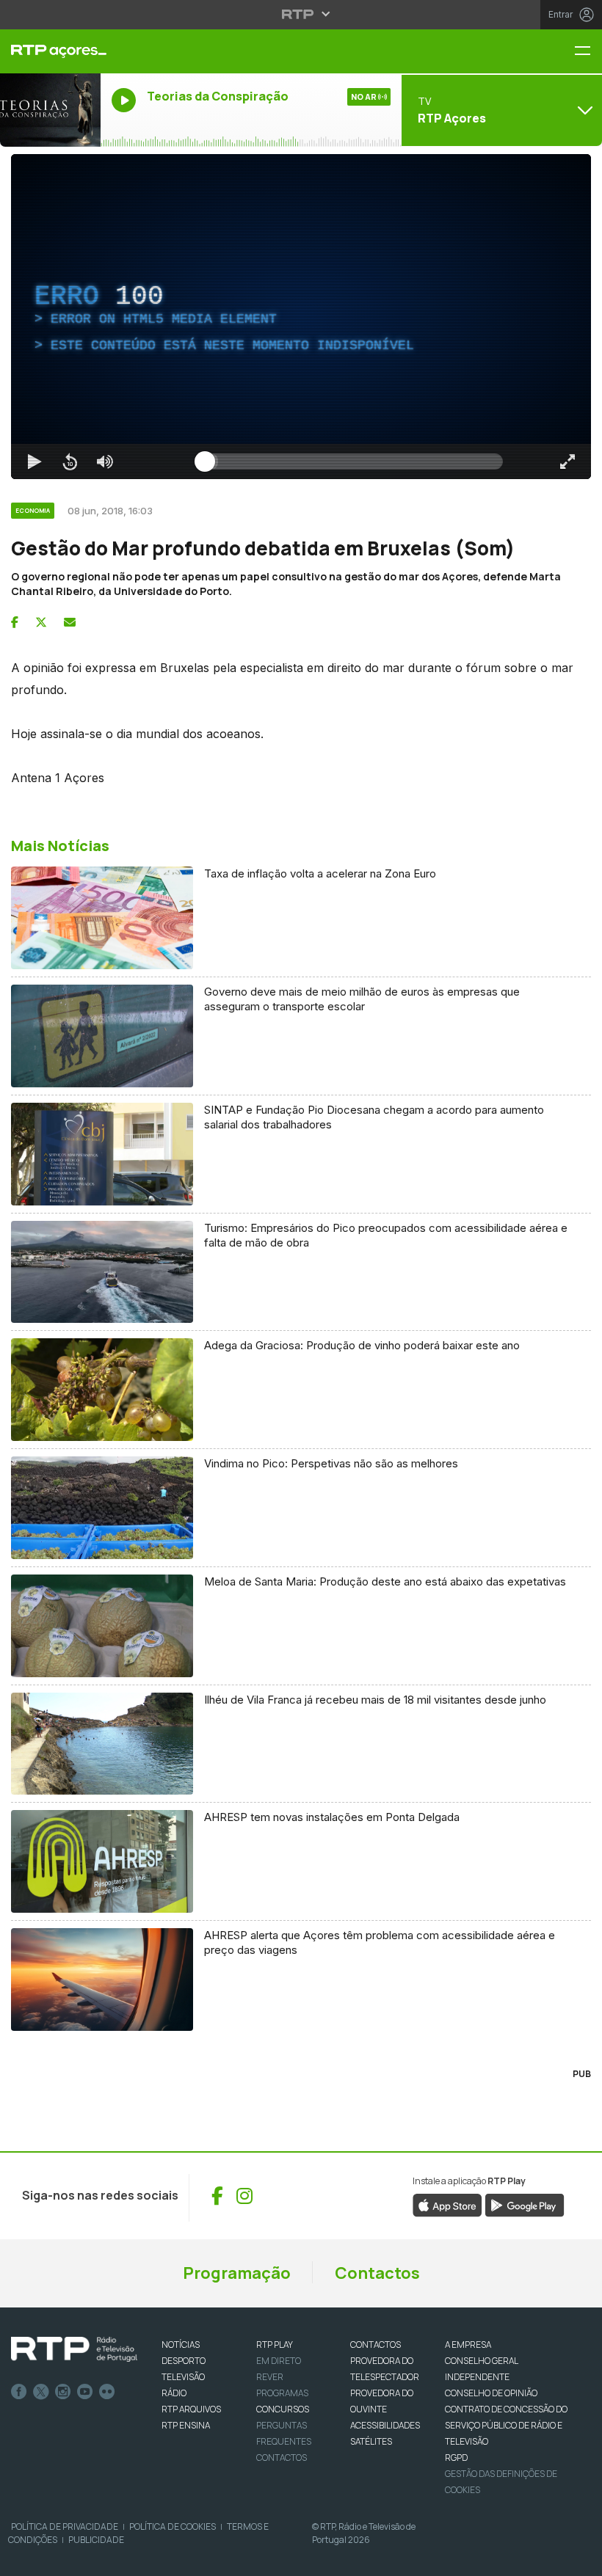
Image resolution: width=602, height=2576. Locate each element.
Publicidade (96, 2540)
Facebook (19, 2392)
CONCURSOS (283, 2409)
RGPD (456, 2458)
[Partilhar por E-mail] (70, 622)
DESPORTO (184, 2361)
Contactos (377, 2273)
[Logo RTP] (74, 2349)
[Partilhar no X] (41, 622)
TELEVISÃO (183, 2377)
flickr (107, 2392)
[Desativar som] (105, 461)
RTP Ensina (186, 2425)
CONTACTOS (376, 2345)
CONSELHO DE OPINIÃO (491, 2393)
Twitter (41, 2392)
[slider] (354, 461)
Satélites (371, 2441)
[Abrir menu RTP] (301, 14)
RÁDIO (174, 2393)
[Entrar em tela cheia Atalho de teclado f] (567, 461)
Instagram (63, 2392)
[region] (301, 317)
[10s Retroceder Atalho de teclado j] (70, 461)
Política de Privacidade (65, 2526)
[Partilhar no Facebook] (15, 622)
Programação (237, 2273)
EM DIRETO (279, 2361)
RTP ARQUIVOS (191, 2409)
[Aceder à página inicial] (50, 51)
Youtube (85, 2392)
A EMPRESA (468, 2345)
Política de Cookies (173, 2526)
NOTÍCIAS (181, 2345)
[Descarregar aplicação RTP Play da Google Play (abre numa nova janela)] (525, 2204)
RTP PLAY (275, 2345)
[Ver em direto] (50, 110)
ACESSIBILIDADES (385, 2425)
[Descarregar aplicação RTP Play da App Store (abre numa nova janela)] (447, 2204)
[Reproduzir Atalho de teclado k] (35, 461)
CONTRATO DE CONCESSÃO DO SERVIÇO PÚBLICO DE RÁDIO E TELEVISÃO (506, 2425)
